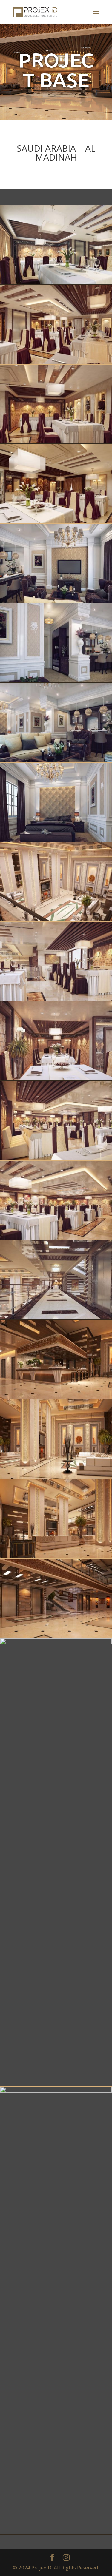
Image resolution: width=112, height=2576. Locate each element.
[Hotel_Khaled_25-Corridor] (56, 1319)
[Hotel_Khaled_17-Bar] (56, 1399)
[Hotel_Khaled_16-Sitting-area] (56, 1478)
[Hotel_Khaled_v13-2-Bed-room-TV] (56, 603)
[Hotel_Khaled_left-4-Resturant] (56, 1001)
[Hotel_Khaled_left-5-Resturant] (56, 921)
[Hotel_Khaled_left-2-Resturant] (56, 1160)
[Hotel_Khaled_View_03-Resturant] (56, 443)
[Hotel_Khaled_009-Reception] (56, 2086)
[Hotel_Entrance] (56, 2534)
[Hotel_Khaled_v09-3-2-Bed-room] (56, 682)
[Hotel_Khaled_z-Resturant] (56, 284)
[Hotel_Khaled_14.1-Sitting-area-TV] (56, 1558)
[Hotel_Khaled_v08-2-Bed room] (56, 762)
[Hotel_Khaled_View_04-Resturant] (56, 364)
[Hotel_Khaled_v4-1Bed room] (56, 842)
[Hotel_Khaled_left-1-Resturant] (56, 1240)
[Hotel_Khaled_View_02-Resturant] (56, 523)
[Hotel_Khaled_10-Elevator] (56, 1638)
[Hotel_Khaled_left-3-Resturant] (56, 1080)
